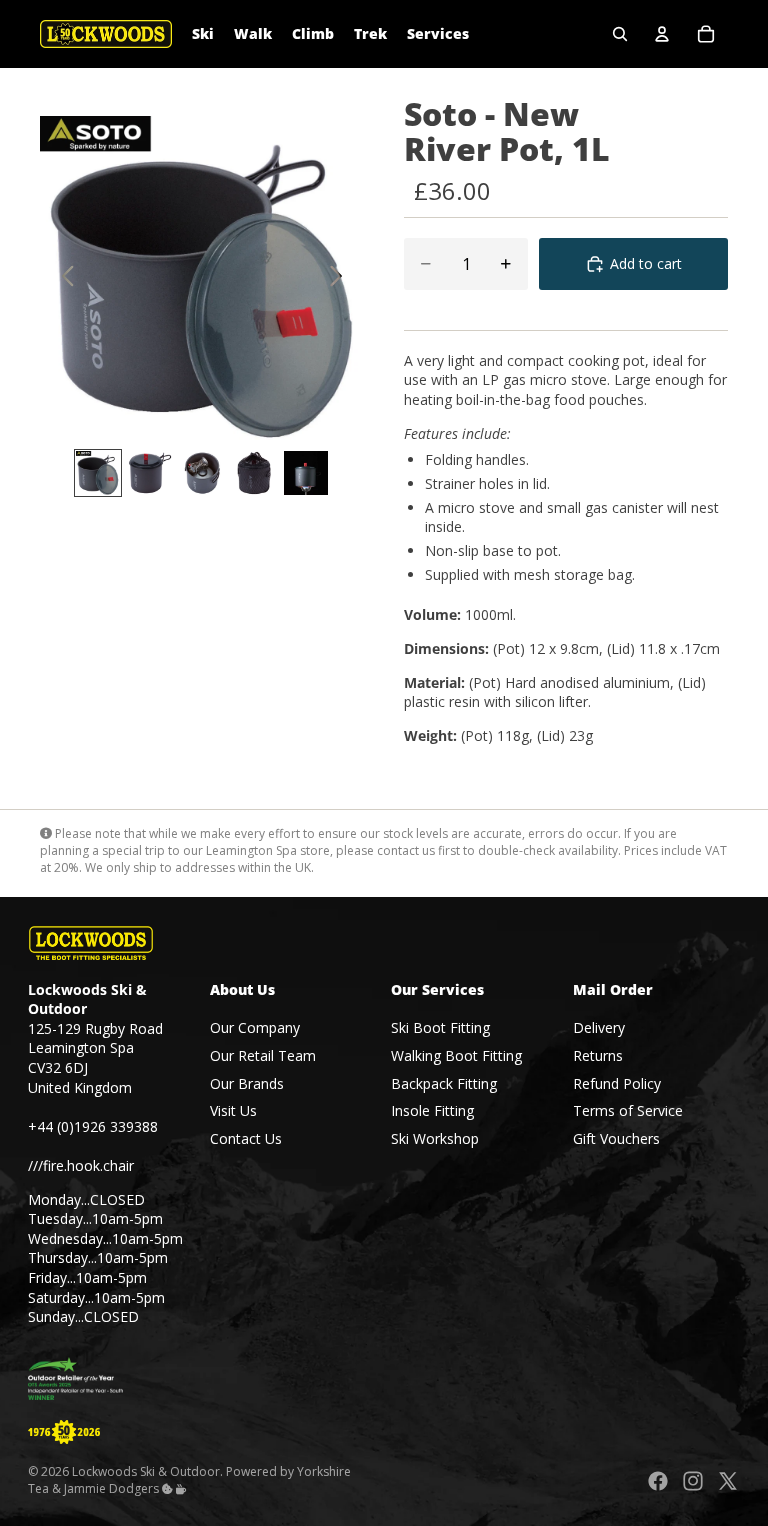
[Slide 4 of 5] (254, 473)
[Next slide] (341, 278)
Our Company (255, 1027)
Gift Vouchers (616, 1138)
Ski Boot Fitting (440, 1027)
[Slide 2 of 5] (150, 473)
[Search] (620, 34)
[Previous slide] (62, 278)
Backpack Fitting (444, 1083)
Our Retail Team (263, 1055)
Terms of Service (628, 1110)
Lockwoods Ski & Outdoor (146, 1471)
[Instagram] (693, 1481)
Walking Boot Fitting (456, 1055)
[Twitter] (728, 1481)
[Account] (662, 34)
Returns (598, 1055)
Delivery (599, 1027)
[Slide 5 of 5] (306, 473)
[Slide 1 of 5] (98, 473)
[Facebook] (658, 1481)
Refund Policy (617, 1083)
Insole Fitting (432, 1110)
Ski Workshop (435, 1138)
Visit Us (233, 1110)
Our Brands (247, 1083)
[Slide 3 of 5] (202, 473)
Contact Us (246, 1138)
